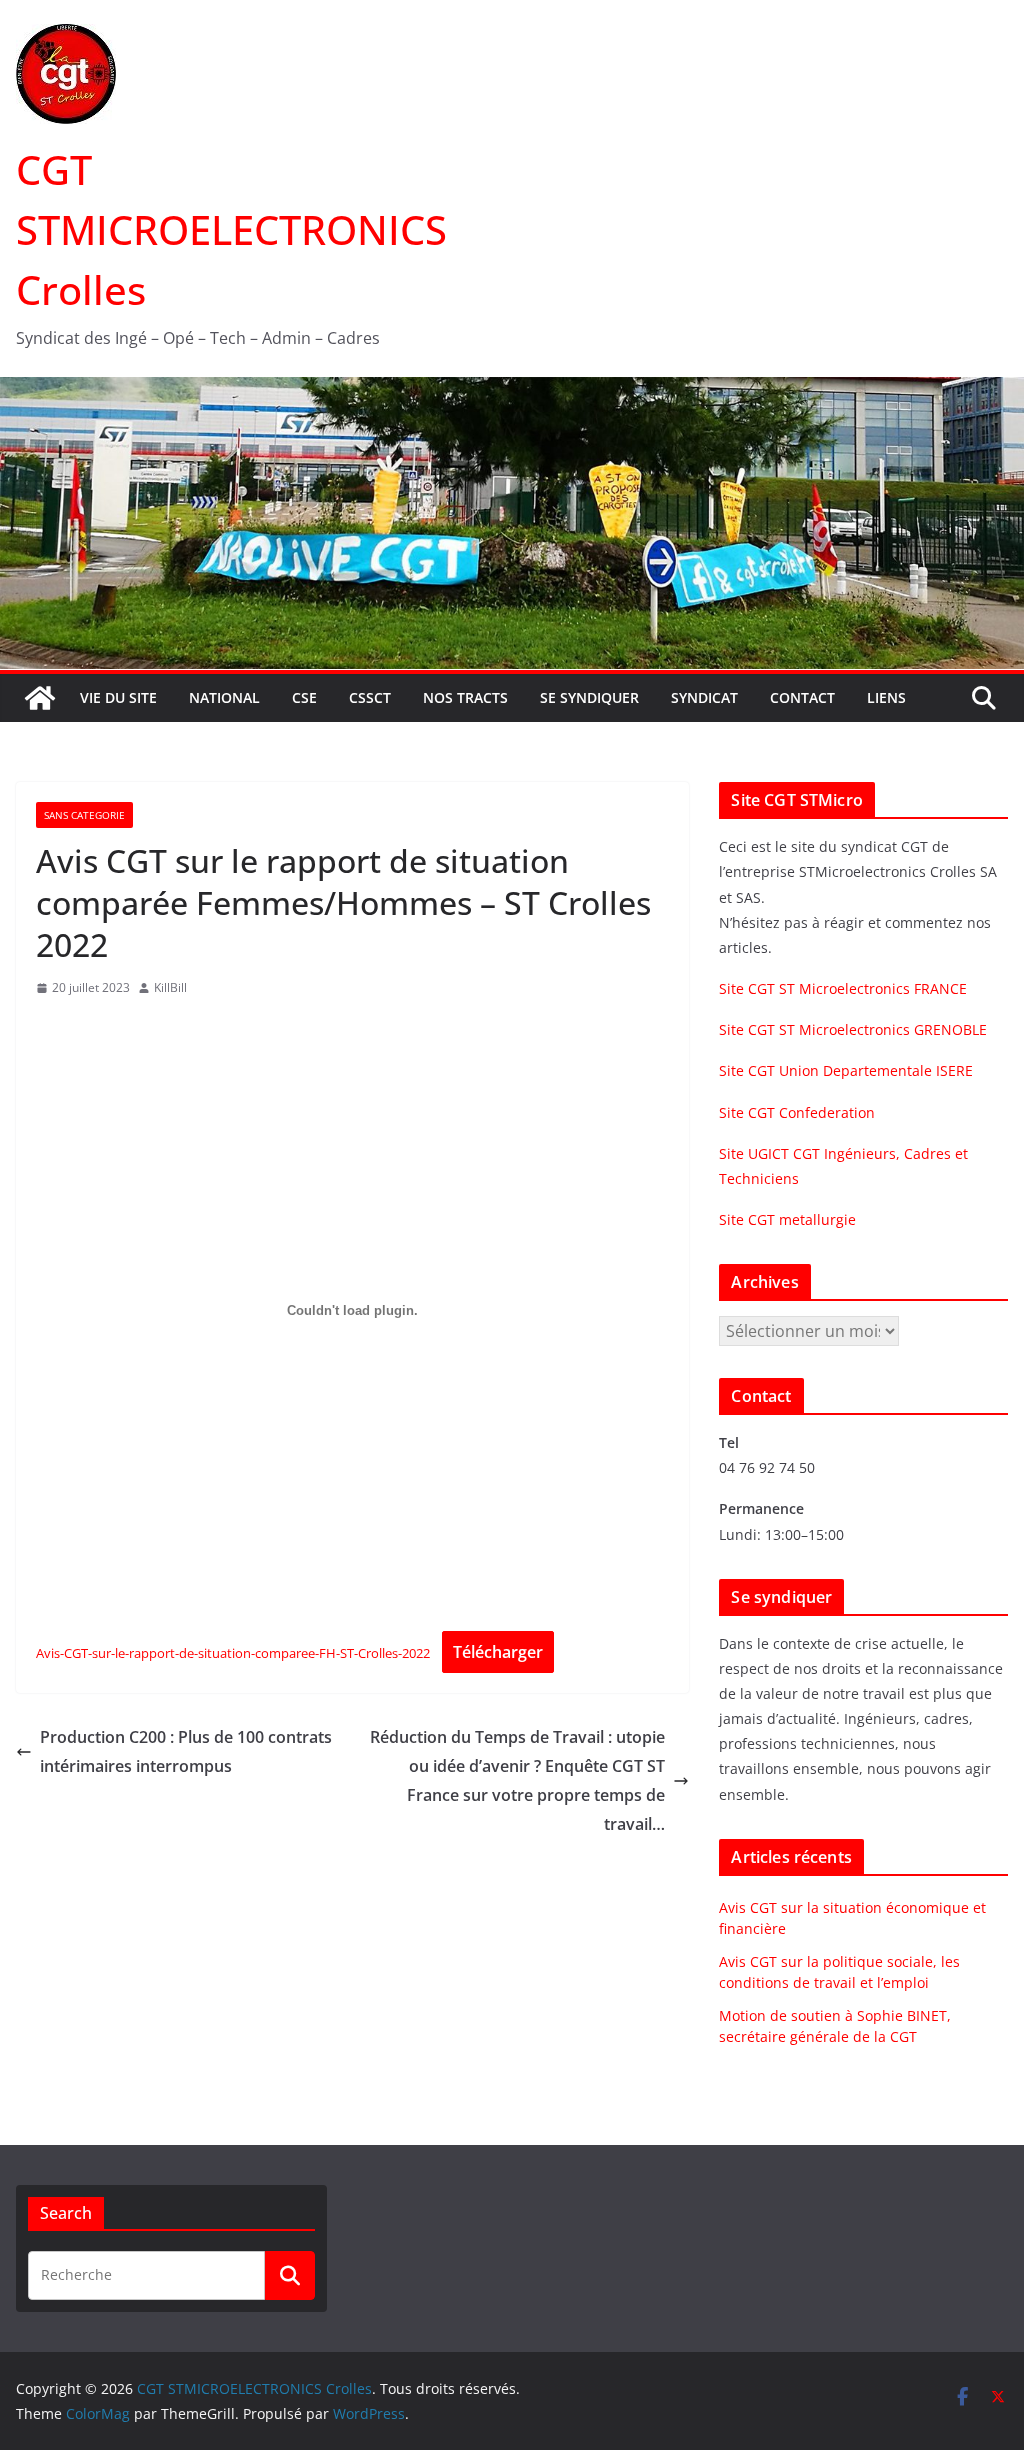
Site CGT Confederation (797, 1112)
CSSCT (370, 697)
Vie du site (118, 697)
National (224, 697)
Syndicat (704, 697)
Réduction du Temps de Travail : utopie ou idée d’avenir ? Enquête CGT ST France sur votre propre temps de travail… (517, 1780)
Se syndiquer (589, 697)
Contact (802, 697)
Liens (886, 697)
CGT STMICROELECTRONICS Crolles (231, 229)
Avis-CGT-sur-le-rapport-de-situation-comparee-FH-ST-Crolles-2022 (233, 1653)
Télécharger (498, 1652)
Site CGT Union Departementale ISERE (846, 1070)
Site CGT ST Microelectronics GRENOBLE (853, 1029)
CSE (304, 697)
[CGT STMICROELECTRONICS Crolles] (512, 391)
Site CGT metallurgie (787, 1219)
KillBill (170, 987)
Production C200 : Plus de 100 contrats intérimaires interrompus (186, 1751)
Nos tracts (465, 697)
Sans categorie (84, 815)
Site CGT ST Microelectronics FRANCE (843, 988)
